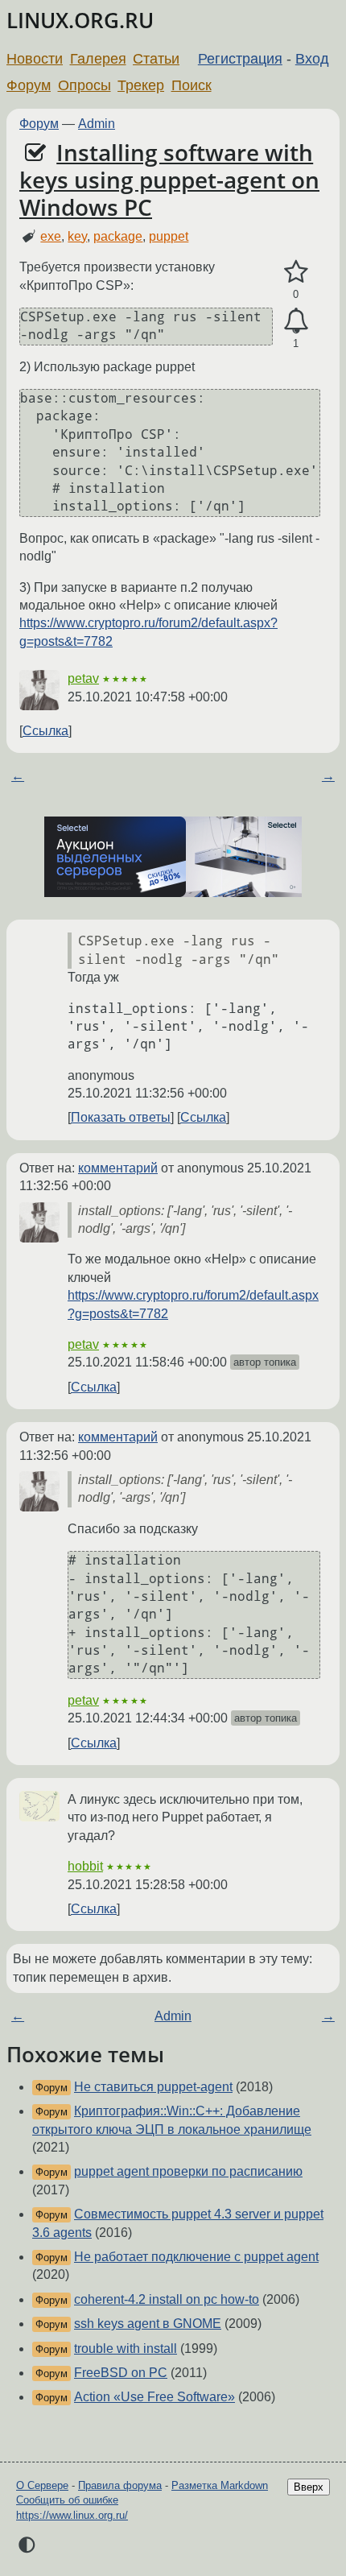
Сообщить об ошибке (67, 2500)
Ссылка (45, 731)
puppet (169, 236)
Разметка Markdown (220, 2485)
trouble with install (126, 2349)
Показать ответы (121, 1117)
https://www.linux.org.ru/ (72, 2515)
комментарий (118, 1168)
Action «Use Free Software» (154, 2397)
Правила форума (120, 2485)
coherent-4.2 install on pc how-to (167, 2299)
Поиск (192, 85)
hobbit (85, 1866)
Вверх (309, 2487)
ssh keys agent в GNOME (148, 2324)
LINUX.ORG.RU (80, 21)
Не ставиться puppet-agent (153, 2087)
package (118, 236)
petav (83, 678)
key (77, 236)
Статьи (156, 59)
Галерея (98, 59)
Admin (97, 124)
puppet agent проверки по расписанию (188, 2171)
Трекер (141, 85)
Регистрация (240, 59)
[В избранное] (296, 272)
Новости (35, 59)
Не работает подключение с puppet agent (196, 2257)
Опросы (84, 85)
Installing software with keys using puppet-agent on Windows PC (169, 179)
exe (51, 236)
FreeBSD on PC (121, 2373)
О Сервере (42, 2485)
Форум (29, 85)
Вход (312, 59)
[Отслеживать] (296, 321)
